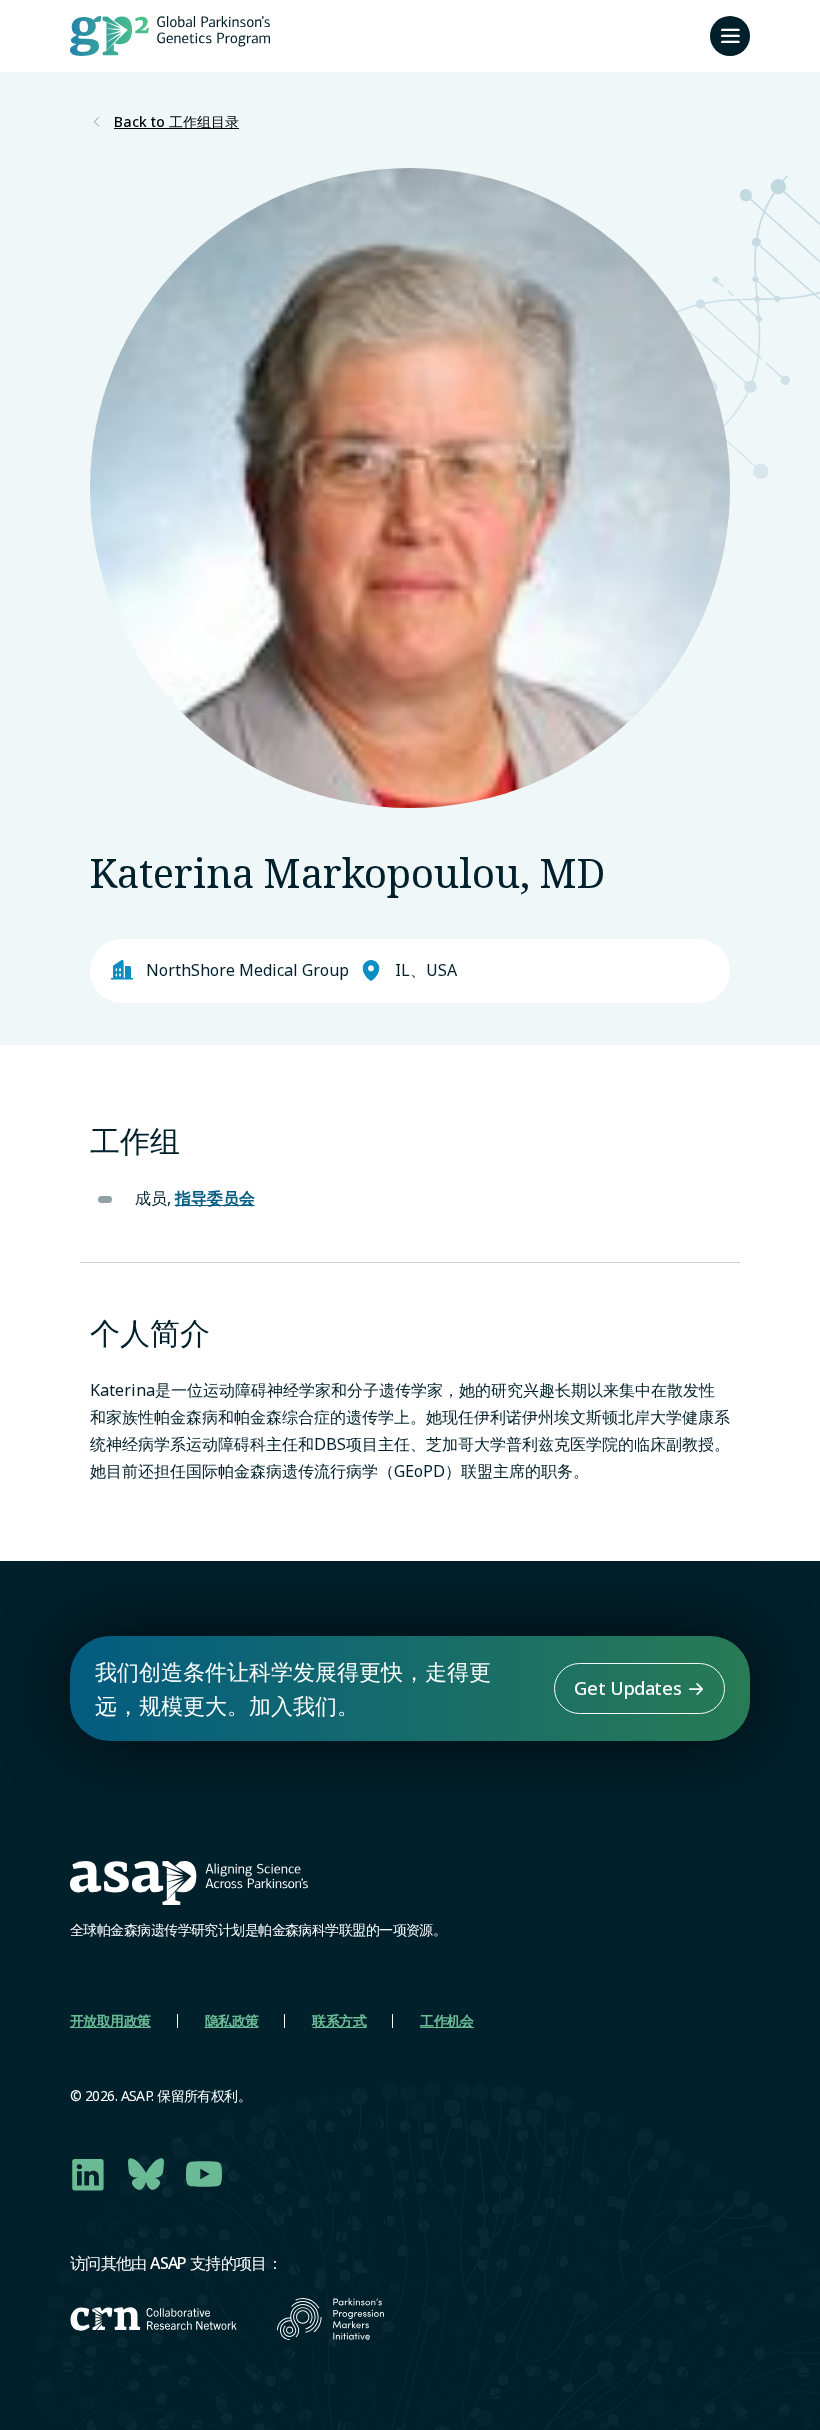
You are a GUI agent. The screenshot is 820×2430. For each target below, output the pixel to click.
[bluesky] (146, 2174)
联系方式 (339, 2020)
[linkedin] (88, 2174)
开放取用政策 (110, 2020)
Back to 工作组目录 (176, 122)
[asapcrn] (153, 2319)
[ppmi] (330, 2319)
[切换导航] (730, 36)
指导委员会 (215, 1198)
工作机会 (447, 2020)
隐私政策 (232, 2020)
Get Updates (627, 1688)
